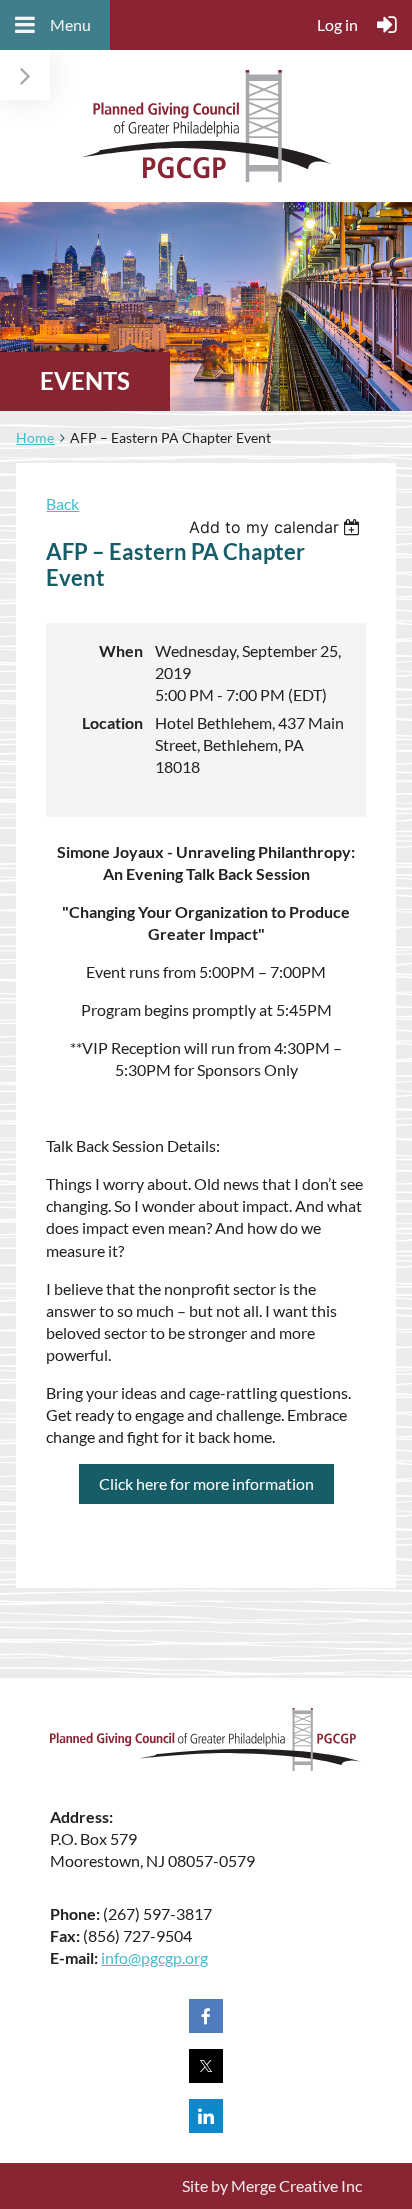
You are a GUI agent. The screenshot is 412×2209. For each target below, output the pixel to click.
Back (62, 503)
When (121, 650)
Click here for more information (206, 1483)
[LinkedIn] (206, 2116)
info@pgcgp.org (154, 1957)
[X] (206, 2066)
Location (112, 722)
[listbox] (277, 527)
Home (35, 437)
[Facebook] (206, 2016)
